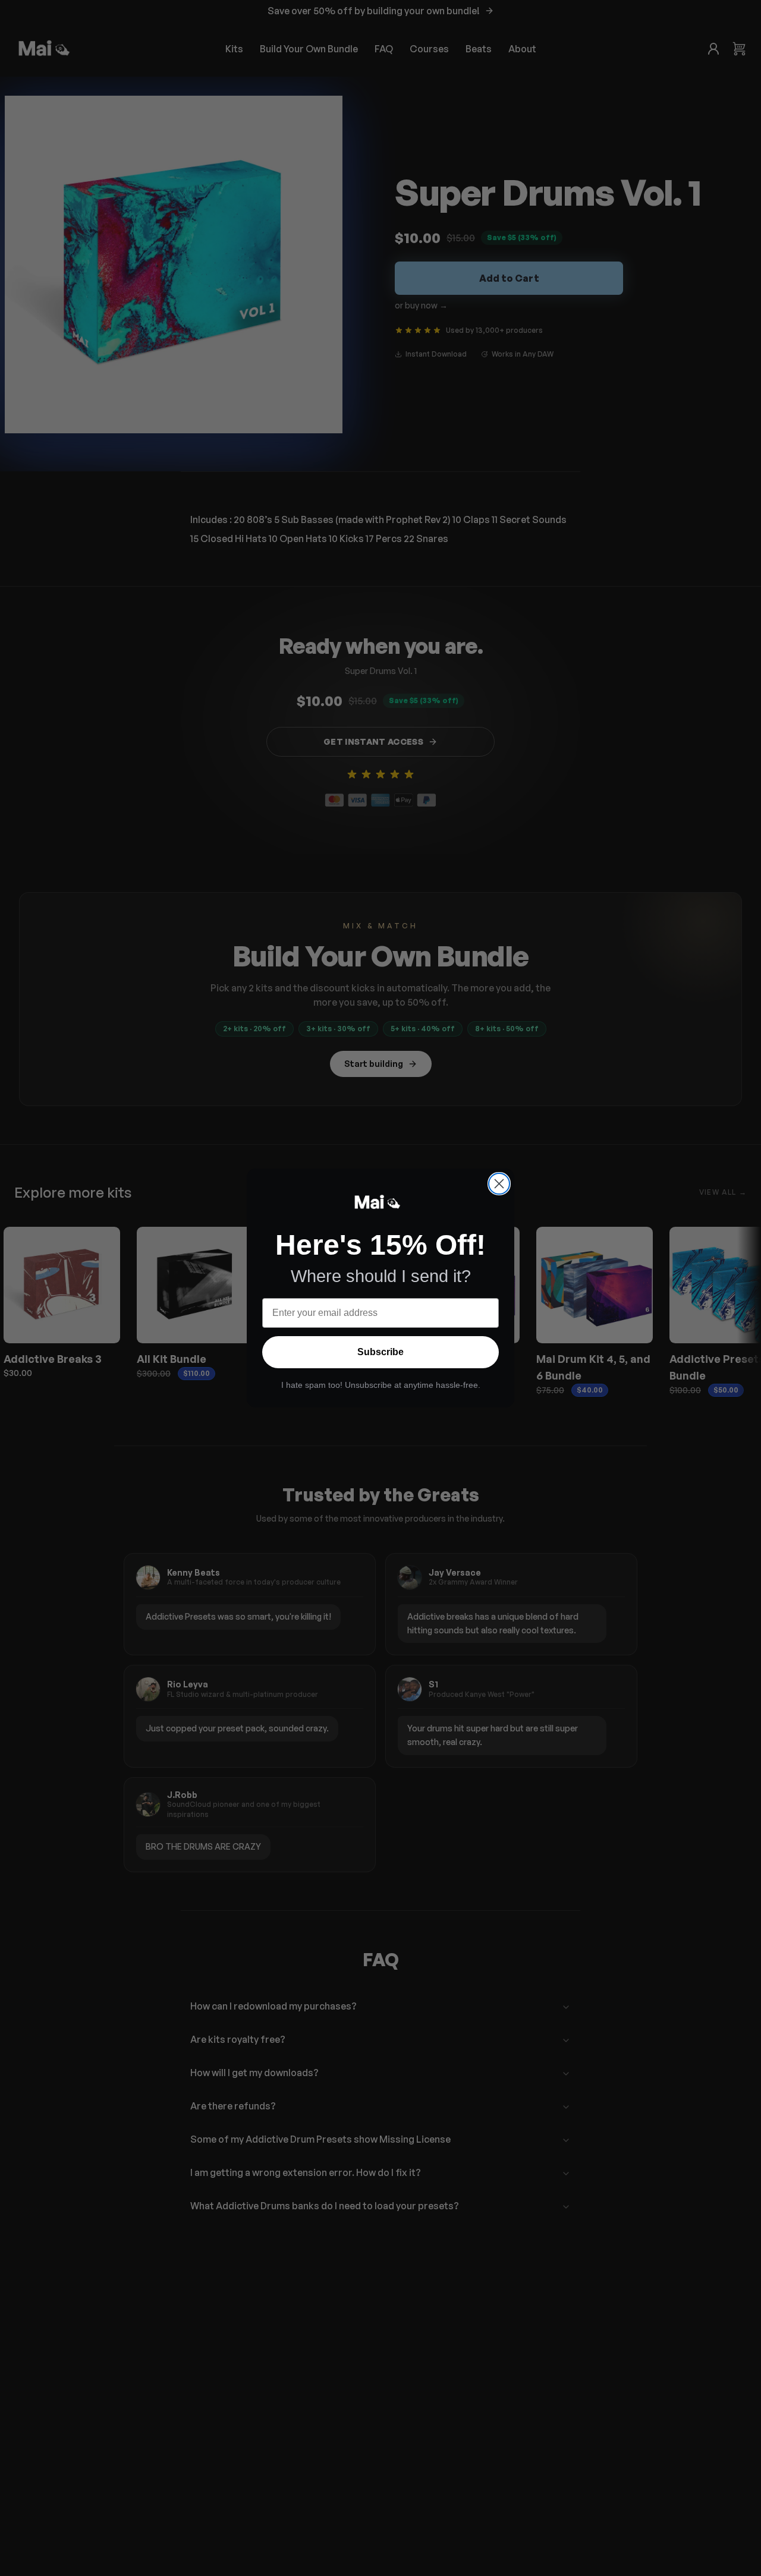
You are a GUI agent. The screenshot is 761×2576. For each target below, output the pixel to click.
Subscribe (380, 1352)
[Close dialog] (499, 1184)
